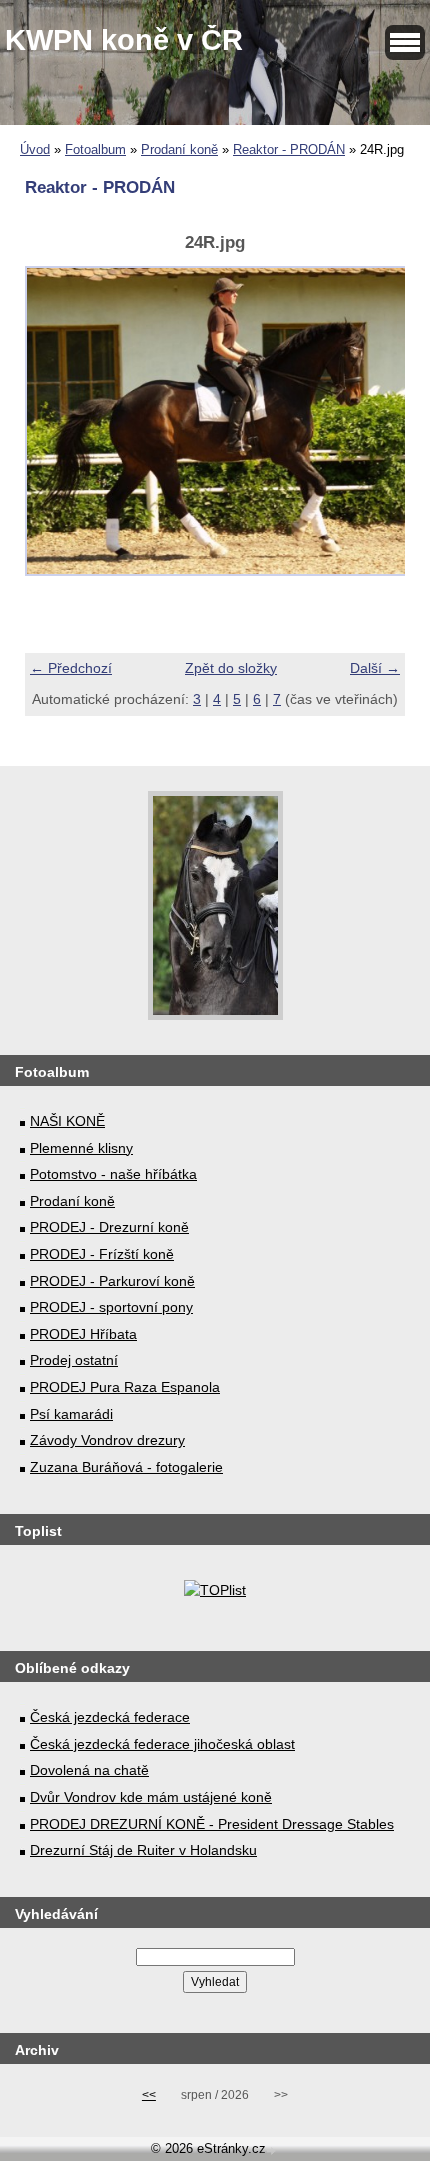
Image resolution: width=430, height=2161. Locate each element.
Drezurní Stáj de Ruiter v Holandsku (143, 1850)
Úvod (35, 149)
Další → (375, 668)
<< (149, 2095)
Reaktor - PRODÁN (289, 149)
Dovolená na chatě (89, 1770)
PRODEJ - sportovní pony (111, 1307)
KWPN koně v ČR (124, 40)
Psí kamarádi (71, 1414)
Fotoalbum (95, 149)
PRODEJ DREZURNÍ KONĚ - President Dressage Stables (212, 1824)
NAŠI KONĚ (67, 1121)
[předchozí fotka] (57, 432)
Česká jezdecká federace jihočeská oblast (162, 1744)
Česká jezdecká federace (110, 1717)
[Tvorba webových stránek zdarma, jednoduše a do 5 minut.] (273, 2150)
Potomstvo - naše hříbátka (113, 1174)
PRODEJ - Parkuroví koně (112, 1281)
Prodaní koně (179, 149)
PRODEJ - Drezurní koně (109, 1227)
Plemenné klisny (81, 1148)
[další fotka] (372, 432)
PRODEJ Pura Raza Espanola (125, 1387)
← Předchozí (71, 668)
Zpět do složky (231, 668)
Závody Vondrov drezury (107, 1440)
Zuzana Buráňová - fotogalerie (126, 1467)
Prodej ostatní (74, 1360)
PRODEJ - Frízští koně (102, 1254)
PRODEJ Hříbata (83, 1334)
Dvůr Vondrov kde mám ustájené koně (151, 1797)
